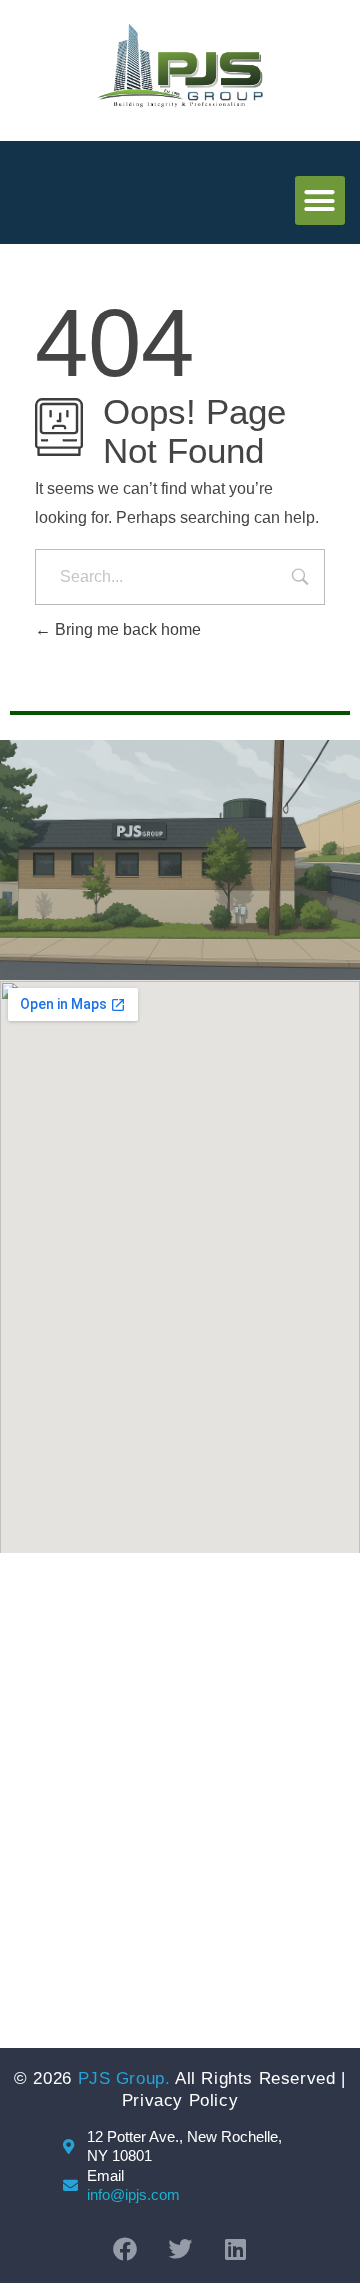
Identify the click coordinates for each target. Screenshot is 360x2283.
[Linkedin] (235, 2249)
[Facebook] (125, 2249)
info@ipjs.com (133, 2194)
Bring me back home (126, 629)
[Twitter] (180, 2249)
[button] (320, 201)
